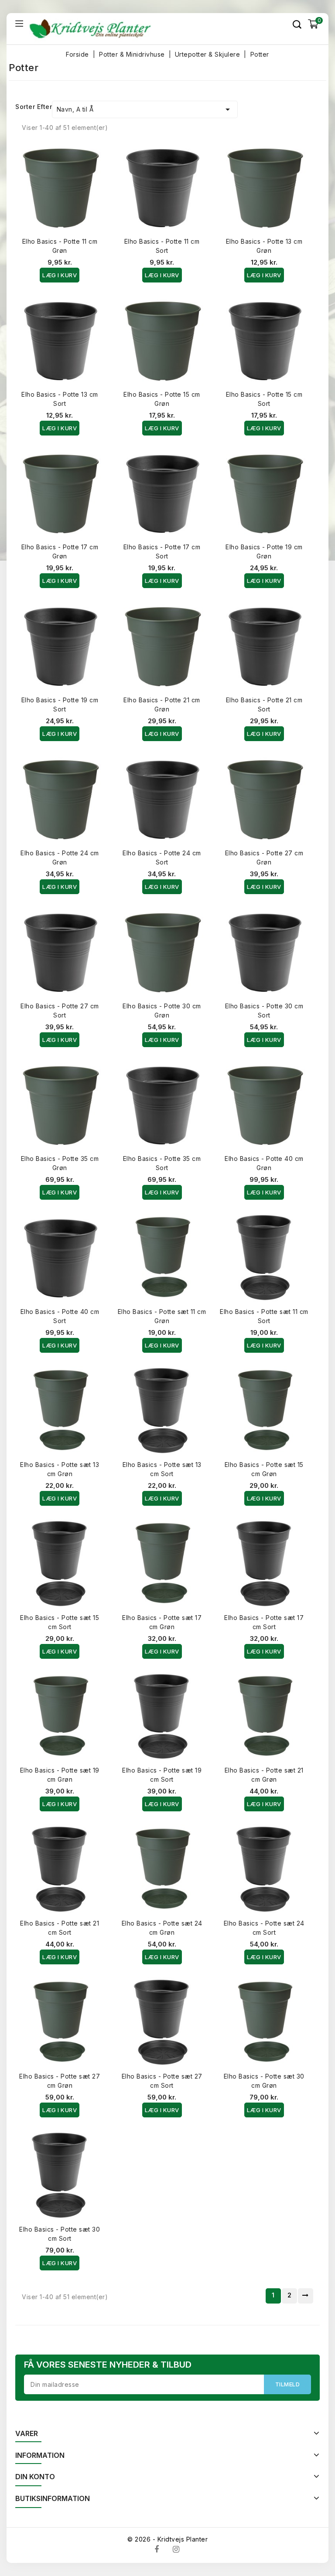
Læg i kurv (60, 275)
